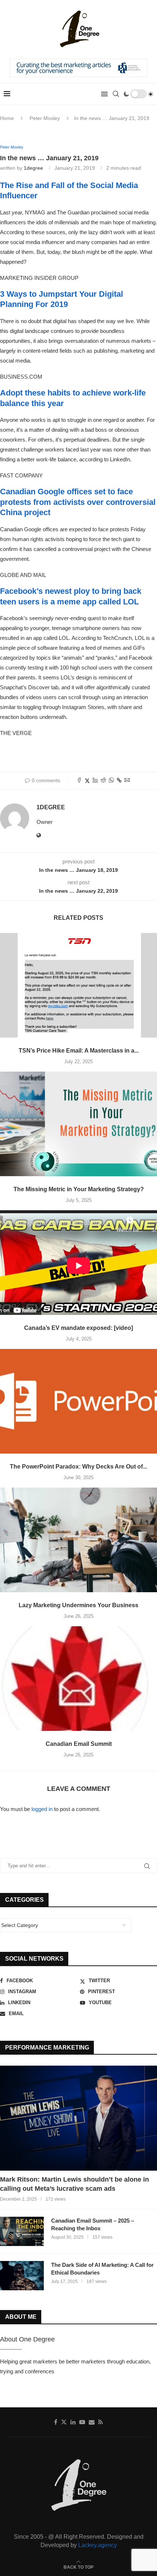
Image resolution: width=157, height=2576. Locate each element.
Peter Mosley (45, 118)
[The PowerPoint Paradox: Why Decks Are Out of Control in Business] (78, 1401)
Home (7, 118)
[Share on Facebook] (79, 781)
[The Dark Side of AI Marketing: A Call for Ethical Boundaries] (22, 2276)
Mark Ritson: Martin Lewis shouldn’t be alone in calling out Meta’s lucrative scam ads (74, 2184)
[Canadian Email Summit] (78, 1679)
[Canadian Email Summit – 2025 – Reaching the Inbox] (22, 2231)
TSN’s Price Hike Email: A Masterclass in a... (79, 1051)
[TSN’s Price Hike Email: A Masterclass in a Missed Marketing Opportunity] (78, 985)
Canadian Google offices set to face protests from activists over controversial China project (78, 502)
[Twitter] (64, 2422)
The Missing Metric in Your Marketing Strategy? (79, 1189)
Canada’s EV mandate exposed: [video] (78, 1328)
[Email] (92, 2422)
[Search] (116, 94)
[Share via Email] (127, 781)
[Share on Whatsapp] (111, 781)
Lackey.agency (97, 2545)
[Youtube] (82, 2422)
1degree (33, 168)
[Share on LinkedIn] (95, 781)
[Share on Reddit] (103, 781)
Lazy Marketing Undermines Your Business (78, 1605)
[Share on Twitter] (87, 781)
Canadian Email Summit (79, 1744)
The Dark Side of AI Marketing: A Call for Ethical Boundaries (102, 2269)
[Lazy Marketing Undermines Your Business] (78, 1540)
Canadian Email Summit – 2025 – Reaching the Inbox (93, 2224)
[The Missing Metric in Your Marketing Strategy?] (78, 1124)
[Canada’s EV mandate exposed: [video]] (78, 1263)
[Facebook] (56, 2422)
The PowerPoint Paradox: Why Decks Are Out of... (78, 1467)
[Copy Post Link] (119, 780)
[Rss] (101, 2422)
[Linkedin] (73, 2422)
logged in (42, 1809)
